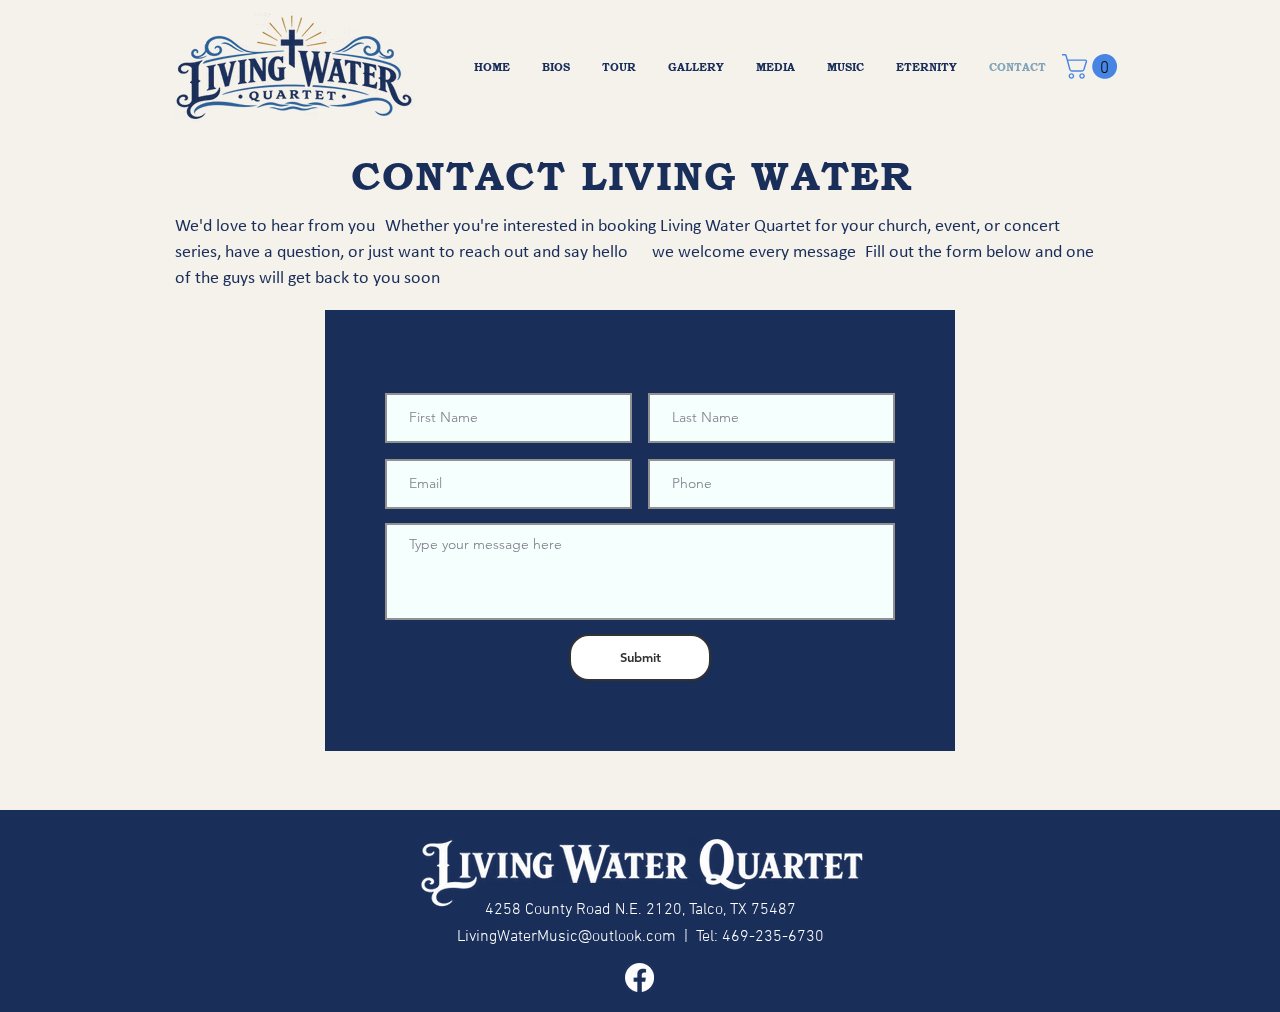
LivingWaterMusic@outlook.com (566, 937)
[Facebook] (639, 977)
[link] (1092, 66)
